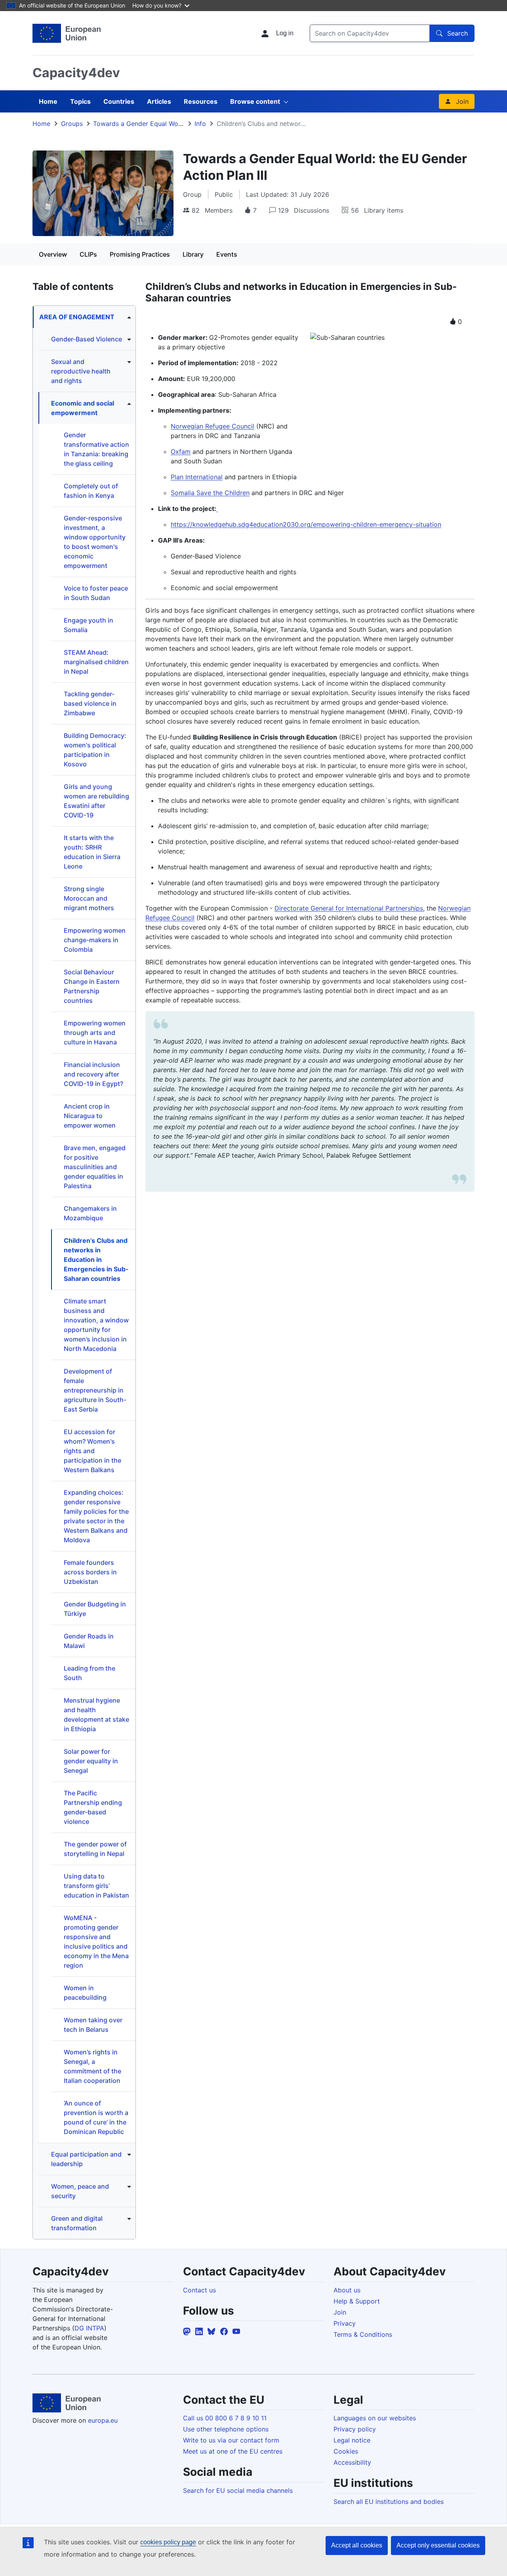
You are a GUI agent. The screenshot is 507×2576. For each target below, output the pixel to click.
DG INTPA (89, 2328)
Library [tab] (193, 254)
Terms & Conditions (363, 2334)
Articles (159, 101)
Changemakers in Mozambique (90, 1213)
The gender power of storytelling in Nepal (95, 1849)
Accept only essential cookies (438, 2545)
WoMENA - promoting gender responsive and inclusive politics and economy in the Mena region (96, 1942)
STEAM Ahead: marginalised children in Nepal (96, 662)
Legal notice (352, 2440)
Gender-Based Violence (87, 339)
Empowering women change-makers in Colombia (95, 940)
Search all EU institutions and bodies (389, 2502)
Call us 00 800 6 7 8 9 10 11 (225, 2418)
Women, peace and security (80, 2191)
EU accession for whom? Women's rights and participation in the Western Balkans (92, 1451)
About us (347, 2290)
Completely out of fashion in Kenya (91, 491)
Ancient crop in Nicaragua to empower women (90, 1116)
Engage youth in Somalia (89, 625)
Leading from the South (90, 1673)
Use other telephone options (226, 2429)
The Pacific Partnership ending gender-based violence (93, 1807)
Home (48, 101)
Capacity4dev (76, 73)
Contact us (199, 2290)
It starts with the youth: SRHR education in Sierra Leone (92, 852)
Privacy (345, 2323)
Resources (201, 101)
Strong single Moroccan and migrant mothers (89, 898)
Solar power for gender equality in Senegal (91, 1761)
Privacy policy (355, 2429)
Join (462, 101)
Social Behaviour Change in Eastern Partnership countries (92, 986)
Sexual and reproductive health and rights (81, 371)
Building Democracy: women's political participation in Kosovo (95, 750)
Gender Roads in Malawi (89, 1641)
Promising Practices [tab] (140, 254)
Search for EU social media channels (238, 2490)
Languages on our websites (375, 2418)
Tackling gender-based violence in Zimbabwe (90, 703)
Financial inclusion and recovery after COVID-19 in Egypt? (93, 1074)
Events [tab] (227, 254)
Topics (80, 101)
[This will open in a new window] (67, 33)
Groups (72, 124)
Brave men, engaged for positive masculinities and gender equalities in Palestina (95, 1167)
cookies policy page (168, 2542)
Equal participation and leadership (86, 2159)
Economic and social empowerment (83, 408)
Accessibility (352, 2462)
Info (200, 124)
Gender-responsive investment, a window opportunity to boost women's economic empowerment (95, 542)
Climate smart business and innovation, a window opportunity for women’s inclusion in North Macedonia (96, 1325)
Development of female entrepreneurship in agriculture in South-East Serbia (95, 1390)
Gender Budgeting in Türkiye (95, 1609)
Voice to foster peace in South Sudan (96, 593)
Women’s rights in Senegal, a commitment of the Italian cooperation (92, 2066)
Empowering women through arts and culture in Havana (95, 1033)
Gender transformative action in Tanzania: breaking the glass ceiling (96, 449)
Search (457, 33)
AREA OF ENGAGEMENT (77, 317)
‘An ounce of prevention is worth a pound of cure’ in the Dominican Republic (96, 2117)
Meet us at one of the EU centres (233, 2451)
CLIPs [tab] (88, 254)
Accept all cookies (357, 2545)
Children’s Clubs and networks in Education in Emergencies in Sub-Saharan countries (96, 1259)
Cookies (346, 2451)
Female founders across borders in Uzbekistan (90, 1572)
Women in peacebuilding (85, 1993)
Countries (119, 101)
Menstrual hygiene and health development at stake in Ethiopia (96, 1715)
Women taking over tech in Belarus (93, 2025)
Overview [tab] (53, 254)
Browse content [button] (255, 101)
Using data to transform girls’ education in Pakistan (96, 1886)
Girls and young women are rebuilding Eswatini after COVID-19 (96, 801)
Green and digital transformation (77, 2223)
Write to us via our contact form (231, 2440)
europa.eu (103, 2420)
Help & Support (357, 2301)
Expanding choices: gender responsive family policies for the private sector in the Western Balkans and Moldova (96, 1516)
